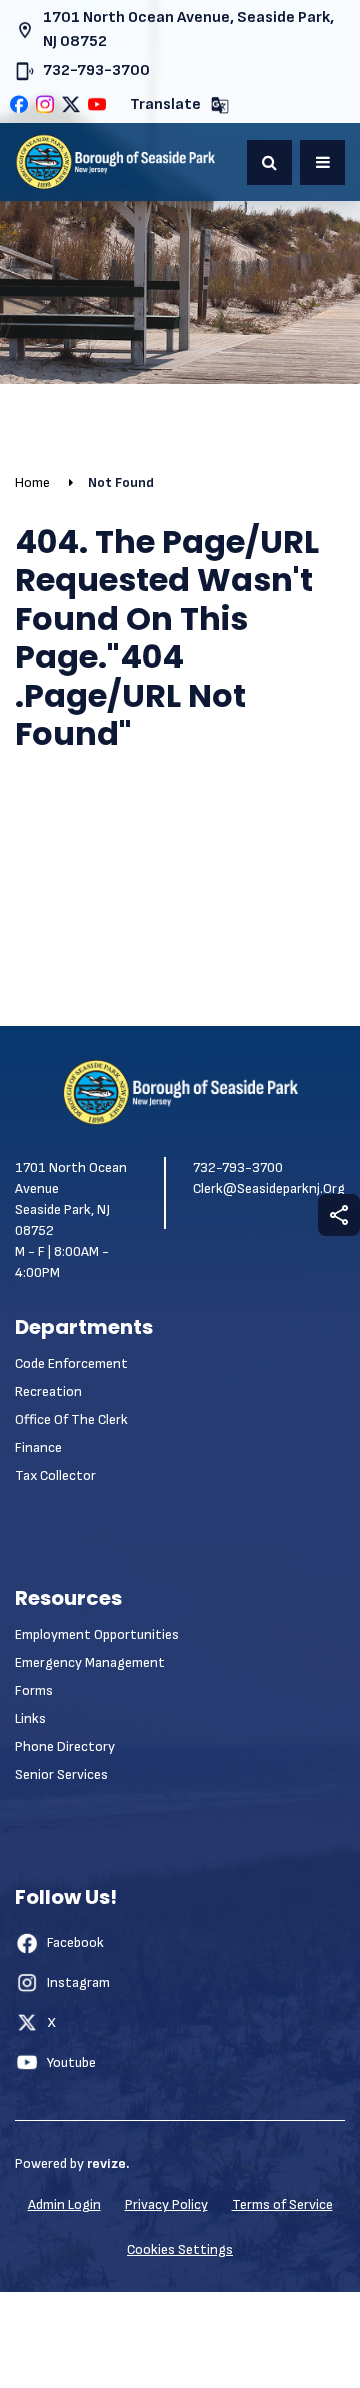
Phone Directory (65, 1746)
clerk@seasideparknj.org (269, 1188)
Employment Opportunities (97, 1634)
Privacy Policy (166, 2204)
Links (30, 1718)
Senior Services (61, 1774)
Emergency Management (90, 1662)
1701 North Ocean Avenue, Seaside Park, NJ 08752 (188, 29)
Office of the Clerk (71, 1419)
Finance (38, 1447)
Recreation (48, 1391)
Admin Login (64, 2204)
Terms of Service (282, 2204)
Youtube (71, 2062)
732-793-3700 (96, 70)
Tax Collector (55, 1475)
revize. (108, 2163)
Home (32, 482)
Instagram (78, 1982)
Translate (165, 104)
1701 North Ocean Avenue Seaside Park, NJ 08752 (71, 1199)
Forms (34, 1690)
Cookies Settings (180, 2249)
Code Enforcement (71, 1363)
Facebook (75, 1942)
